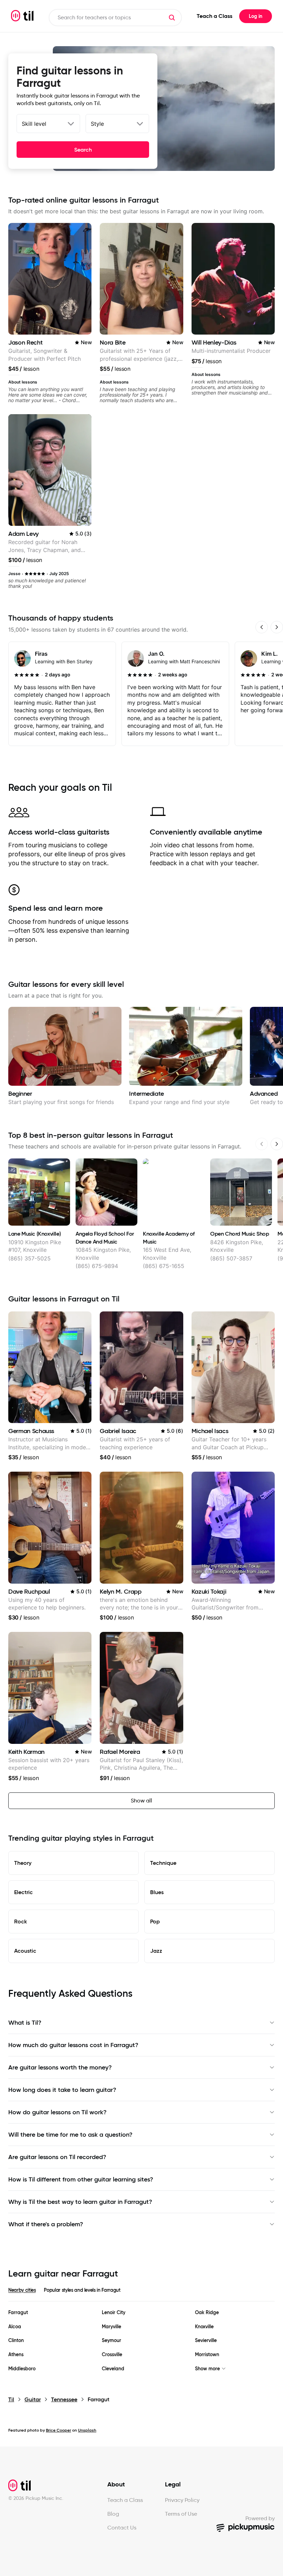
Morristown (207, 2355)
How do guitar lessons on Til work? (57, 2112)
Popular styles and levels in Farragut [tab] (82, 2290)
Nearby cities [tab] (22, 2290)
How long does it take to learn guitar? (62, 2090)
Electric (23, 1892)
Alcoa (15, 2327)
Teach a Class (214, 16)
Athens (16, 2355)
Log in (256, 16)
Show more (207, 2369)
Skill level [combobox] (34, 124)
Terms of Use (181, 2514)
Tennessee (64, 2399)
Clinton (16, 2340)
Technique (163, 1863)
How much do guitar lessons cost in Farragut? (73, 2045)
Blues (157, 1892)
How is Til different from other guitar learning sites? (81, 2179)
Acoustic (25, 1951)
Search (83, 150)
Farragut (18, 2313)
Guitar (33, 2399)
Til (11, 2399)
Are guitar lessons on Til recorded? (57, 2157)
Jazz (156, 1951)
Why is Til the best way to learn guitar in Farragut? (80, 2202)
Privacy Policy (182, 2500)
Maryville (111, 2327)
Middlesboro (22, 2369)
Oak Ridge (207, 2313)
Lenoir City (114, 2313)
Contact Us (122, 2528)
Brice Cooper (58, 2430)
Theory (23, 1863)
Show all (141, 1801)
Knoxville (204, 2327)
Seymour (111, 2340)
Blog (113, 2514)
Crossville (112, 2355)
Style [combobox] (97, 124)
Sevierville (206, 2340)
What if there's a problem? (46, 2224)
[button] (172, 18)
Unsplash (87, 2430)
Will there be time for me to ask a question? (70, 2135)
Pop (155, 1921)
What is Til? (25, 2023)
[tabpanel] (141, 2341)
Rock (21, 1921)
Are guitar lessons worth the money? (60, 2067)
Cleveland (113, 2369)
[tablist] (141, 2294)
